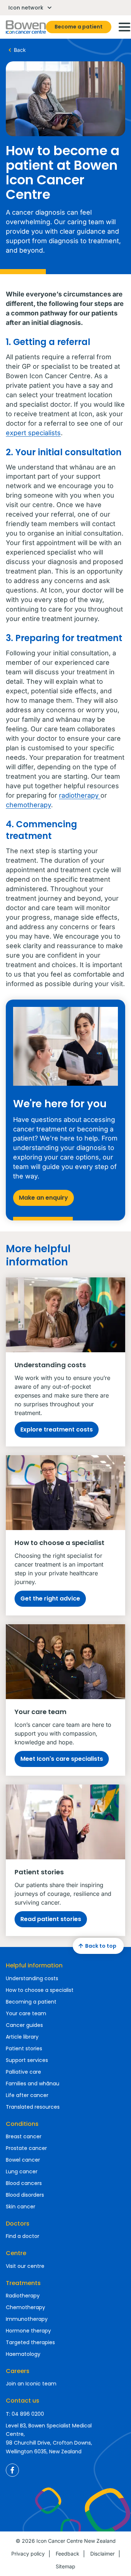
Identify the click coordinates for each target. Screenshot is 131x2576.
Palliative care (23, 2072)
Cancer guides (24, 2025)
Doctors (18, 2224)
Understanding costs (32, 1978)
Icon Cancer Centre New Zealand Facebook (12, 2470)
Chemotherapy (25, 2307)
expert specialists (33, 433)
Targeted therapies (30, 2342)
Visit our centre (25, 2266)
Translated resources (33, 2107)
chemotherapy (28, 805)
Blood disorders (25, 2195)
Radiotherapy (23, 2296)
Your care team (26, 2013)
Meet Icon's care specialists (62, 1759)
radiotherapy (80, 795)
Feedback (68, 2554)
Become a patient (79, 27)
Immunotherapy (27, 2319)
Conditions (22, 2124)
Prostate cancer (26, 2148)
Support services (27, 2060)
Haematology (23, 2354)
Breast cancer (24, 2136)
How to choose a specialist (40, 1990)
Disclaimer (102, 2554)
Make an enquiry (43, 1198)
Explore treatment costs (57, 1429)
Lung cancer (22, 2171)
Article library (22, 2037)
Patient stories (24, 2048)
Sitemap (65, 2566)
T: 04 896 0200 (25, 2414)
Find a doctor (23, 2236)
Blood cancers (24, 2183)
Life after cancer (27, 2095)
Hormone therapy (28, 2331)
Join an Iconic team (31, 2384)
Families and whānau (33, 2084)
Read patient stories (51, 1919)
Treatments (23, 2283)
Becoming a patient (31, 2002)
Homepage (26, 27)
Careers (18, 2371)
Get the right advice (50, 1598)
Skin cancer (21, 2207)
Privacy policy (28, 2554)
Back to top (101, 1946)
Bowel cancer (23, 2160)
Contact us (23, 2401)
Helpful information (34, 1965)
